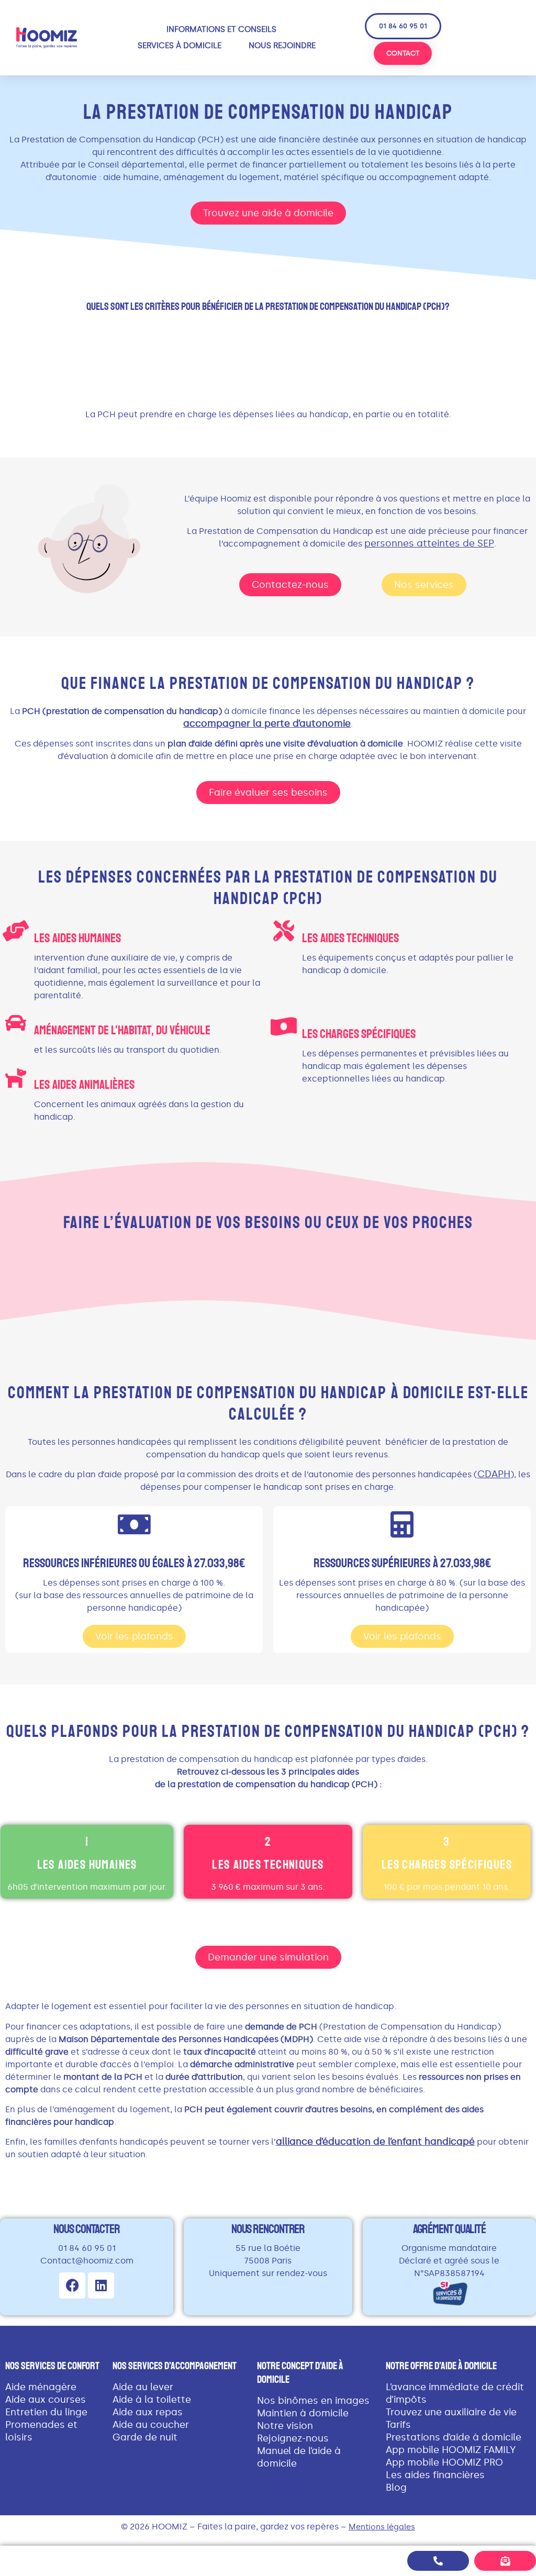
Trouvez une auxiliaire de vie (451, 2412)
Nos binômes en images (313, 2401)
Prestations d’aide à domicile (454, 2437)
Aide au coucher (151, 2425)
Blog (396, 2488)
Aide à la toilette (152, 2400)
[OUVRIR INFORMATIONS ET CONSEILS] (283, 30)
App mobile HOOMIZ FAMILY (451, 2450)
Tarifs (398, 2425)
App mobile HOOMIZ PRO (444, 2462)
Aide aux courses (46, 2400)
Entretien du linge (46, 2412)
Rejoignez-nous (293, 2438)
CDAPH (494, 1474)
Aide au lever (143, 2387)
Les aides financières (435, 2475)
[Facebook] (72, 2285)
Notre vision (285, 2426)
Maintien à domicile (303, 2413)
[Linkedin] (101, 2285)
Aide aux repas (148, 2412)
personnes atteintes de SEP (429, 543)
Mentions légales (382, 2527)
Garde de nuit (145, 2437)
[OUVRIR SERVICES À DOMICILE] (228, 46)
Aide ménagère (41, 2387)
